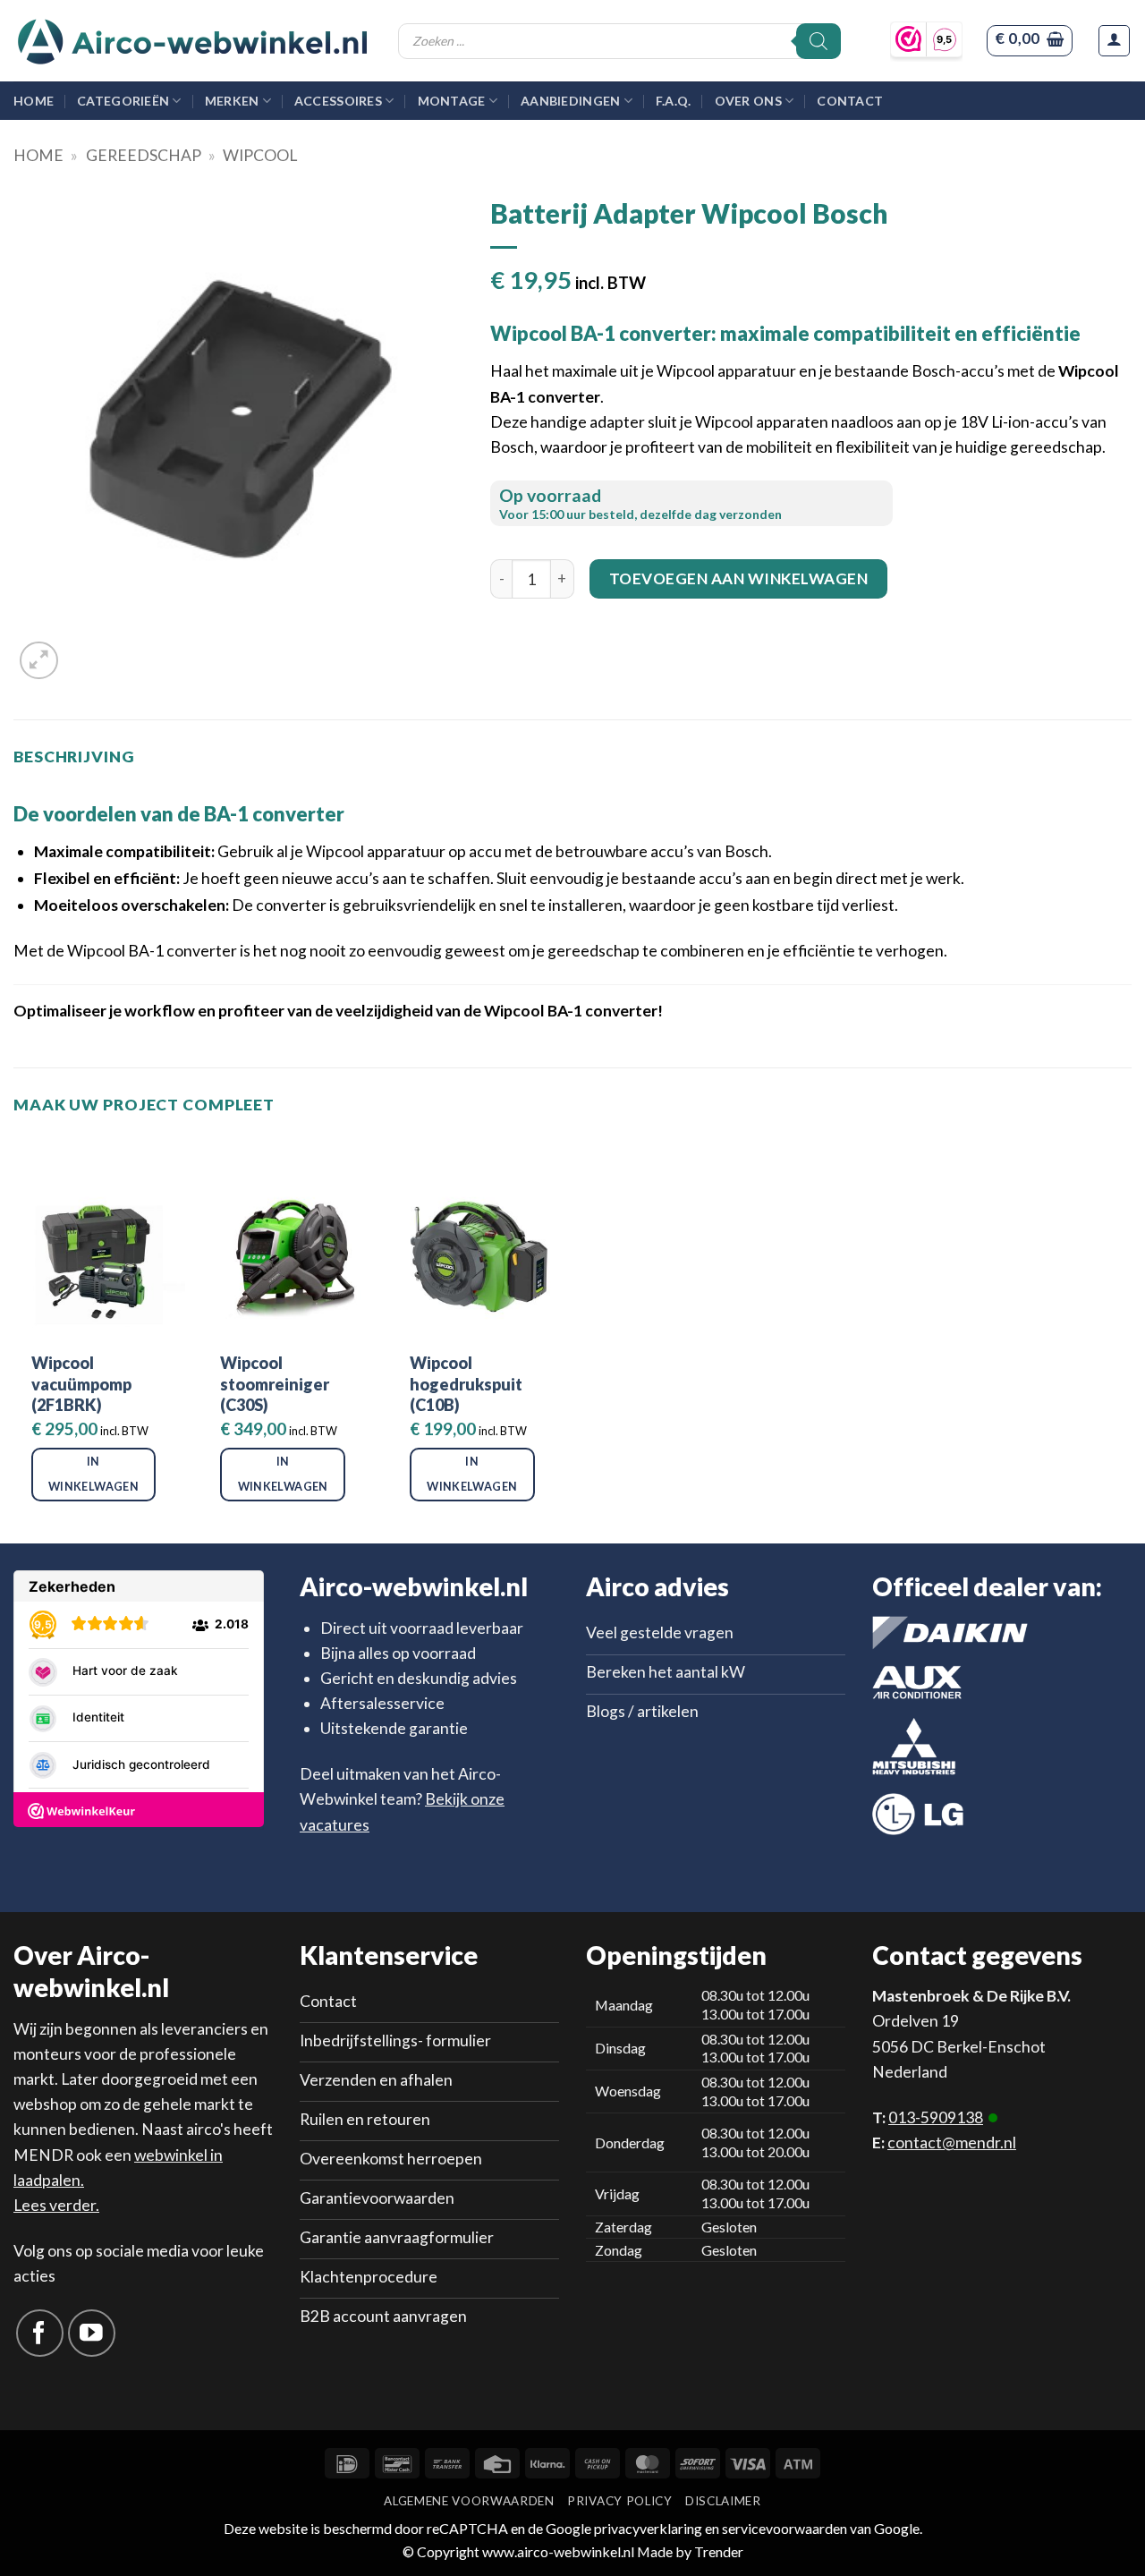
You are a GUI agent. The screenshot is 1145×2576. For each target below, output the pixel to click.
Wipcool (260, 155)
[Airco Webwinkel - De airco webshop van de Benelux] (192, 41)
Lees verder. (56, 2205)
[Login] (1114, 41)
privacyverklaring (648, 2528)
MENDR (43, 2155)
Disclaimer (723, 2501)
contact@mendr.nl (952, 2142)
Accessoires (338, 101)
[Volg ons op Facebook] (40, 2333)
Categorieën (123, 101)
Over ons (748, 101)
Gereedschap (144, 155)
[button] (1029, 41)
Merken (232, 101)
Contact (850, 101)
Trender (717, 2551)
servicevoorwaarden (785, 2528)
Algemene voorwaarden (469, 2501)
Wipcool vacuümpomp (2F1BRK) (81, 1384)
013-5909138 (936, 2117)
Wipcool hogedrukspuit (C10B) (466, 1384)
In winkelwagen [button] (93, 1474)
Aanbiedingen (570, 101)
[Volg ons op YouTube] (92, 2333)
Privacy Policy (619, 2501)
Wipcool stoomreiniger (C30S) (275, 1384)
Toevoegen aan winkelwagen (739, 578)
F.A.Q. (674, 101)
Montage (452, 101)
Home (34, 101)
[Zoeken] (818, 41)
